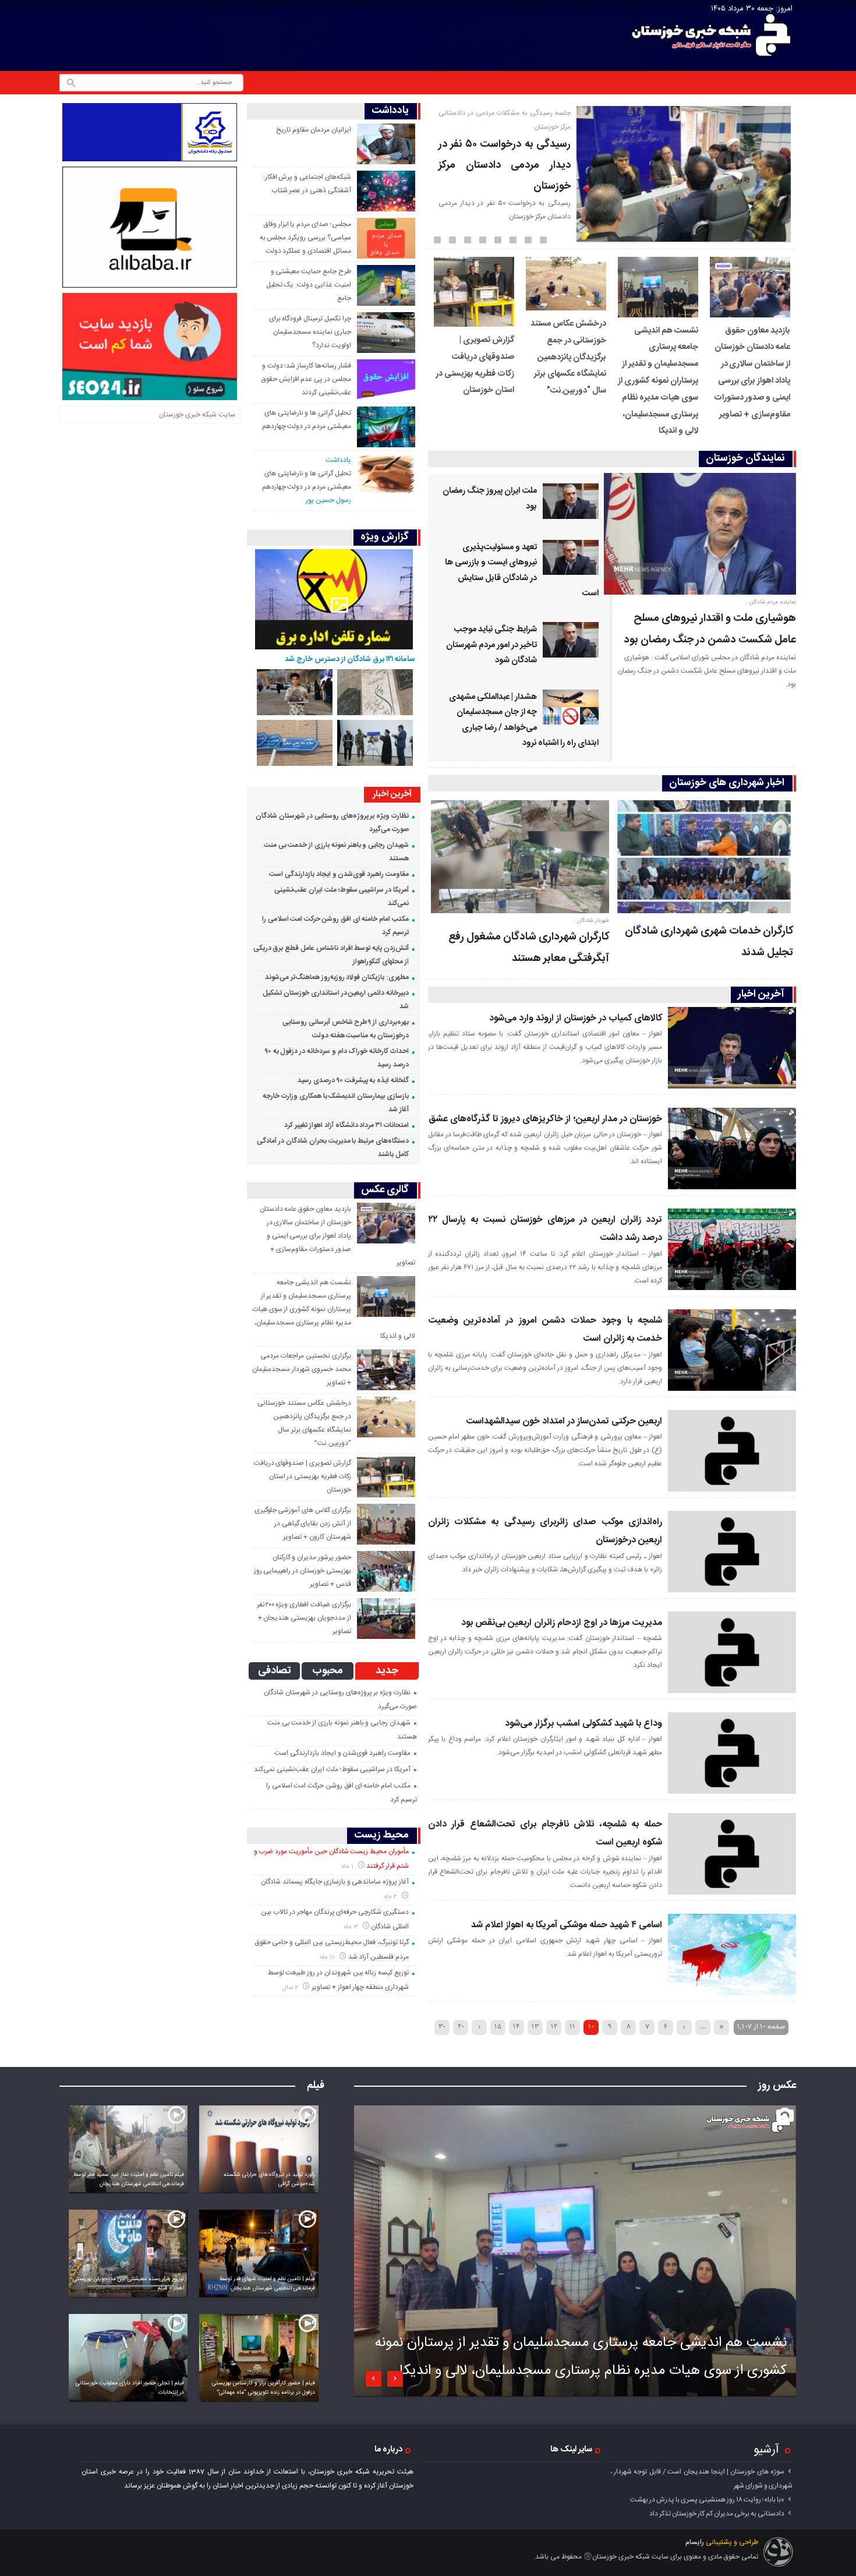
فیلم (316, 2086)
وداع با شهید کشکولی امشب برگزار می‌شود (583, 1724)
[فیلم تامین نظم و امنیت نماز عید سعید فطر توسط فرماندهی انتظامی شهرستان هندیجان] (128, 2152)
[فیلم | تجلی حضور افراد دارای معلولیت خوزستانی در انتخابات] (128, 2360)
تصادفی (275, 1671)
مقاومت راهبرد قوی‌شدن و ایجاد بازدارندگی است (339, 874)
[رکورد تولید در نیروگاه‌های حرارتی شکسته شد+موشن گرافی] (259, 2152)
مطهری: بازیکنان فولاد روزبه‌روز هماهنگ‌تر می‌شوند (337, 977)
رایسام (695, 2542)
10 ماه (328, 1957)
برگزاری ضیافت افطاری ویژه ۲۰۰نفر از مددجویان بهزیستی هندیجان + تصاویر (304, 1618)
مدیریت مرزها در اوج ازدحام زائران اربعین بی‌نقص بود (562, 1623)
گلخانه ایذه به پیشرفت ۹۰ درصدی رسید (353, 1080)
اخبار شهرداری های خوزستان (727, 783)
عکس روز (777, 2086)
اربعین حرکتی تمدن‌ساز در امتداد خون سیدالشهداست (564, 1421)
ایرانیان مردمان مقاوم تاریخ (313, 130)
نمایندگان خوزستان (745, 459)
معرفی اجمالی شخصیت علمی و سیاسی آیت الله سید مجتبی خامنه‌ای (505, 151)
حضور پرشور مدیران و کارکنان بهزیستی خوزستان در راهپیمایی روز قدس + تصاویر (303, 1571)
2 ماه (392, 1897)
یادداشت (390, 111)
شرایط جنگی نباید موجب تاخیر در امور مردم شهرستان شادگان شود (491, 645)
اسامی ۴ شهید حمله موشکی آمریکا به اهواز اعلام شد (567, 1925)
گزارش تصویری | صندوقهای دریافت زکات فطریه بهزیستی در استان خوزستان (303, 1476)
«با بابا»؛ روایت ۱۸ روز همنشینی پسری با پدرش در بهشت (707, 2500)
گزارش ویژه (385, 537)
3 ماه (352, 1927)
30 (442, 2026)
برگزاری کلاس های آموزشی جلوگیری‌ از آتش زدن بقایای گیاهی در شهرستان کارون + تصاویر (303, 1524)
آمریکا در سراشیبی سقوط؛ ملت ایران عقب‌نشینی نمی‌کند (332, 1769)
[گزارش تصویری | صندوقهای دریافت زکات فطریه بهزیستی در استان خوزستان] (474, 325)
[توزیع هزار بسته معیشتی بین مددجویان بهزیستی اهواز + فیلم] (128, 2256)
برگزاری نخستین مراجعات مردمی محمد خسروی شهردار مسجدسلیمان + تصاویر (301, 1369)
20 (461, 2026)
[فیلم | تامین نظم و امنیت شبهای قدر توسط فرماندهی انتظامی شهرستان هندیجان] (259, 2256)
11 (572, 2026)
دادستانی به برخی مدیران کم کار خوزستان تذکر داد (717, 2514)
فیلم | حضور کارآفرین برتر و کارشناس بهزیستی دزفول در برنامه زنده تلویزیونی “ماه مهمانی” (263, 2388)
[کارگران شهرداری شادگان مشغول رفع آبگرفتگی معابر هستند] (520, 859)
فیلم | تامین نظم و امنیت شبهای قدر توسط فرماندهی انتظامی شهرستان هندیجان (267, 2284)
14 (517, 2026)
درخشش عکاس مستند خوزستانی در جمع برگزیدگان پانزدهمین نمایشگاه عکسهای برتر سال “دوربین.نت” (568, 357)
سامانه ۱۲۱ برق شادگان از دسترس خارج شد (350, 659)
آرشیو (766, 2450)
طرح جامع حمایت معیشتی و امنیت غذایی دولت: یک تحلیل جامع (309, 285)
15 (498, 2026)
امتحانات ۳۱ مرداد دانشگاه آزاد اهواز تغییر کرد (346, 1125)
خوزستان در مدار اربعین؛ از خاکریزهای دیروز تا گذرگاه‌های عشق (545, 1119)
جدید (387, 1671)
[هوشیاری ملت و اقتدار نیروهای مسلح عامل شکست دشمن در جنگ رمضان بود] (704, 536)
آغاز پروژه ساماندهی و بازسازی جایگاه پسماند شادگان (335, 1882)
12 (554, 2026)
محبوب (328, 1671)
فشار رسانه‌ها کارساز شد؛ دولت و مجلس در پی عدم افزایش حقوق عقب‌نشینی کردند (306, 379)
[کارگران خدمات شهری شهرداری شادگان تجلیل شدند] (704, 859)
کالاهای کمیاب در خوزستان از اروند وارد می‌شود (576, 1018)
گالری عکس (385, 1190)
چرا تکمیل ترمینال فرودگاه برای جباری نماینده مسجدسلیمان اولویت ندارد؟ (310, 332)
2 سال (291, 1987)
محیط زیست (381, 1835)
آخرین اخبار (761, 994)
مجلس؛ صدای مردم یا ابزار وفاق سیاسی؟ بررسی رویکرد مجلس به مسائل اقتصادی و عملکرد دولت (305, 238)
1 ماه (349, 1866)
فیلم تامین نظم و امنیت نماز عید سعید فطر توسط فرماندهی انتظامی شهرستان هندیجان (129, 2179)
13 (535, 2026)
